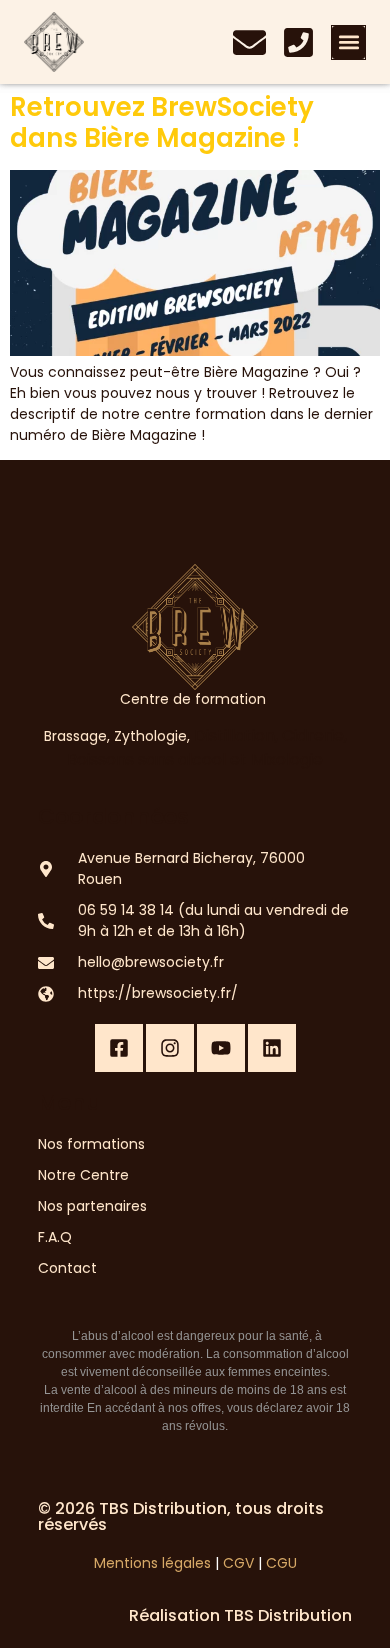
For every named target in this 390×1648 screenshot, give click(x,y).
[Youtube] (221, 1048)
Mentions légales (152, 1563)
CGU (281, 1563)
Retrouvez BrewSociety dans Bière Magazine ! (162, 122)
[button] (348, 42)
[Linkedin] (272, 1048)
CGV (238, 1563)
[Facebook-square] (119, 1048)
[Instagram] (170, 1048)
